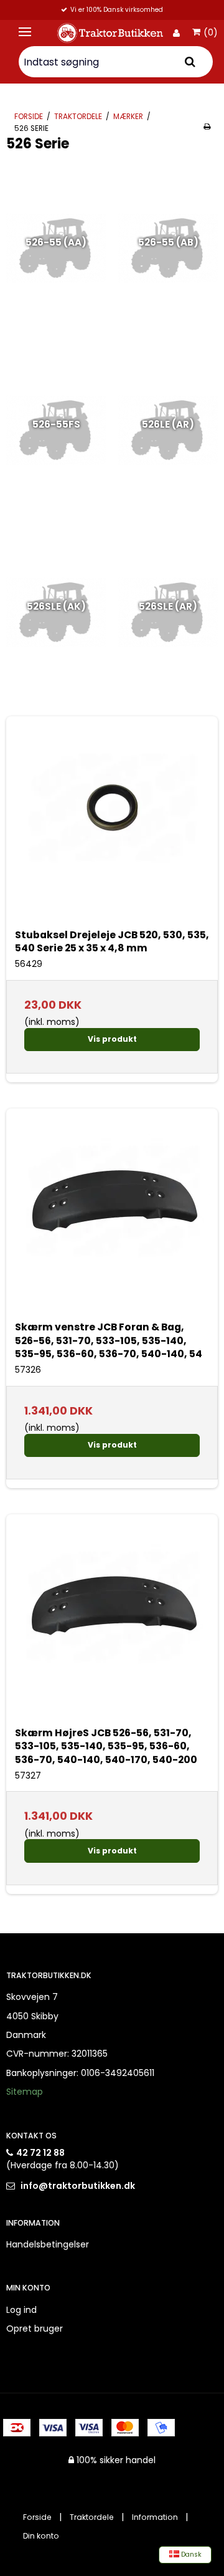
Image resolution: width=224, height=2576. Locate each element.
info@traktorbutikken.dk (78, 2186)
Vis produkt (112, 1039)
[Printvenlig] (207, 127)
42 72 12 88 (40, 2153)
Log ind (21, 2310)
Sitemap (25, 2092)
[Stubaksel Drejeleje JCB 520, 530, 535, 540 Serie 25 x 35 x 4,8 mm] (112, 822)
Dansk (190, 2554)
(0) (211, 33)
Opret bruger (35, 2328)
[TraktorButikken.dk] (111, 33)
